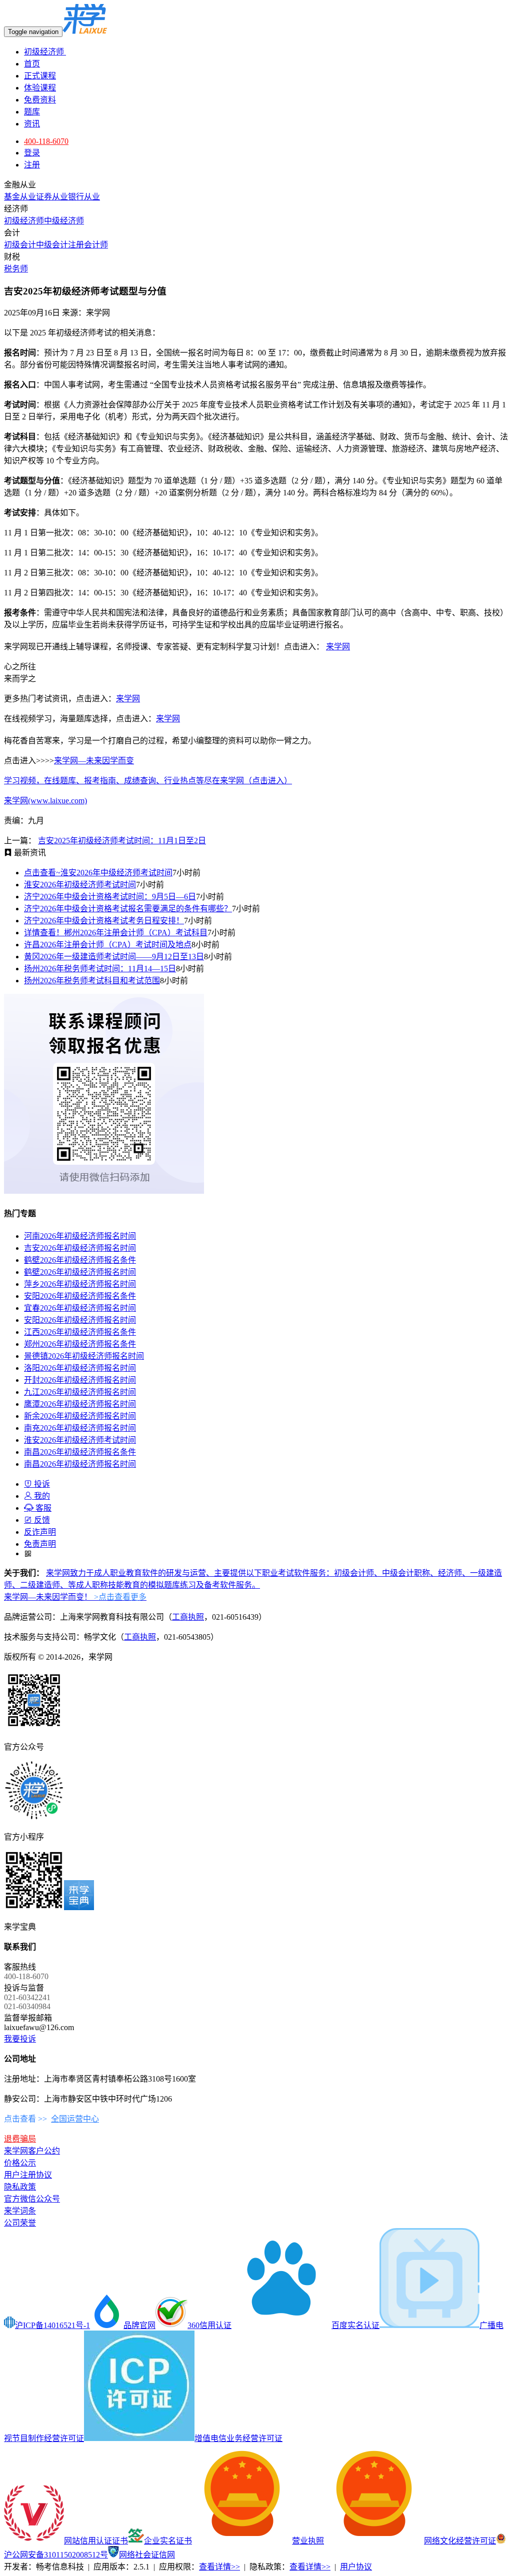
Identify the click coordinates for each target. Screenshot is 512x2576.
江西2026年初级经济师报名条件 (80, 1332)
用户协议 (356, 2567)
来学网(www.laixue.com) (45, 801)
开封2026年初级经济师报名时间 (80, 1380)
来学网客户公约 (32, 2151)
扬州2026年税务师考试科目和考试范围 (92, 981)
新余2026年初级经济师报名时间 (80, 1416)
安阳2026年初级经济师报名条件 (80, 1296)
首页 (32, 64)
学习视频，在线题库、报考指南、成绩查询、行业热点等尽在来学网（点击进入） (148, 781)
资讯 (32, 124)
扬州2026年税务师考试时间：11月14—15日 (100, 969)
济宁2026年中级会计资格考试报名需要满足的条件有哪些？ (128, 909)
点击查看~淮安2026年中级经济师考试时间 (98, 873)
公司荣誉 (20, 2223)
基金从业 (20, 197)
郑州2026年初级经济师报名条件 (80, 1344)
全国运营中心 (75, 2119)
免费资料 (40, 100)
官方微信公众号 (32, 2199)
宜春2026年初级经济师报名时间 (80, 1308)
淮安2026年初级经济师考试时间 (80, 885)
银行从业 (84, 197)
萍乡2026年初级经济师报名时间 (80, 1284)
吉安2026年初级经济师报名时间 (80, 1248)
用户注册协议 (28, 2175)
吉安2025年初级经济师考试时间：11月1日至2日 (122, 841)
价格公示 (20, 2163)
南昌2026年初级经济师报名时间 (80, 1464)
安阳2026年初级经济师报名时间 (80, 1320)
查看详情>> (219, 2567)
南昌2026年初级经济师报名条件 (80, 1452)
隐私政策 (20, 2187)
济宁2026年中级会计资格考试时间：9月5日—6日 (110, 897)
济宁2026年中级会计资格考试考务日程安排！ (104, 921)
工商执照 (188, 1617)
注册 (32, 165)
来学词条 (20, 2211)
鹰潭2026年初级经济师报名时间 (80, 1404)
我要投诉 (20, 2039)
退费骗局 (20, 2139)
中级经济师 (64, 221)
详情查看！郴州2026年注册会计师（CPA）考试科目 (116, 933)
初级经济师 (45, 52)
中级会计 (52, 245)
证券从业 (52, 197)
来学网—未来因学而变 (94, 761)
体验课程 (40, 88)
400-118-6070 (46, 141)
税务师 (16, 269)
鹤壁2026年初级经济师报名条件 (80, 1260)
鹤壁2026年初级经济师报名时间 (80, 1272)
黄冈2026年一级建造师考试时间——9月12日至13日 (114, 957)
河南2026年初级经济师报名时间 (80, 1236)
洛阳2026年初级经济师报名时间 (80, 1368)
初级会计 (20, 245)
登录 (32, 153)
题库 (32, 112)
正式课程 (40, 76)
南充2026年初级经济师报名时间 (80, 1428)
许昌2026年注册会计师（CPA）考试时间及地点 (108, 945)
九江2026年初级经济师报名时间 (80, 1392)
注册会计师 (88, 245)
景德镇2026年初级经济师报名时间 (84, 1356)
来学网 (338, 647)
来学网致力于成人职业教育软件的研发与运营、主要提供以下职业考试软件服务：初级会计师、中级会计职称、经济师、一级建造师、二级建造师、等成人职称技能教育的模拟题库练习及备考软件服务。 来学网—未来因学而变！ (253, 1585)
